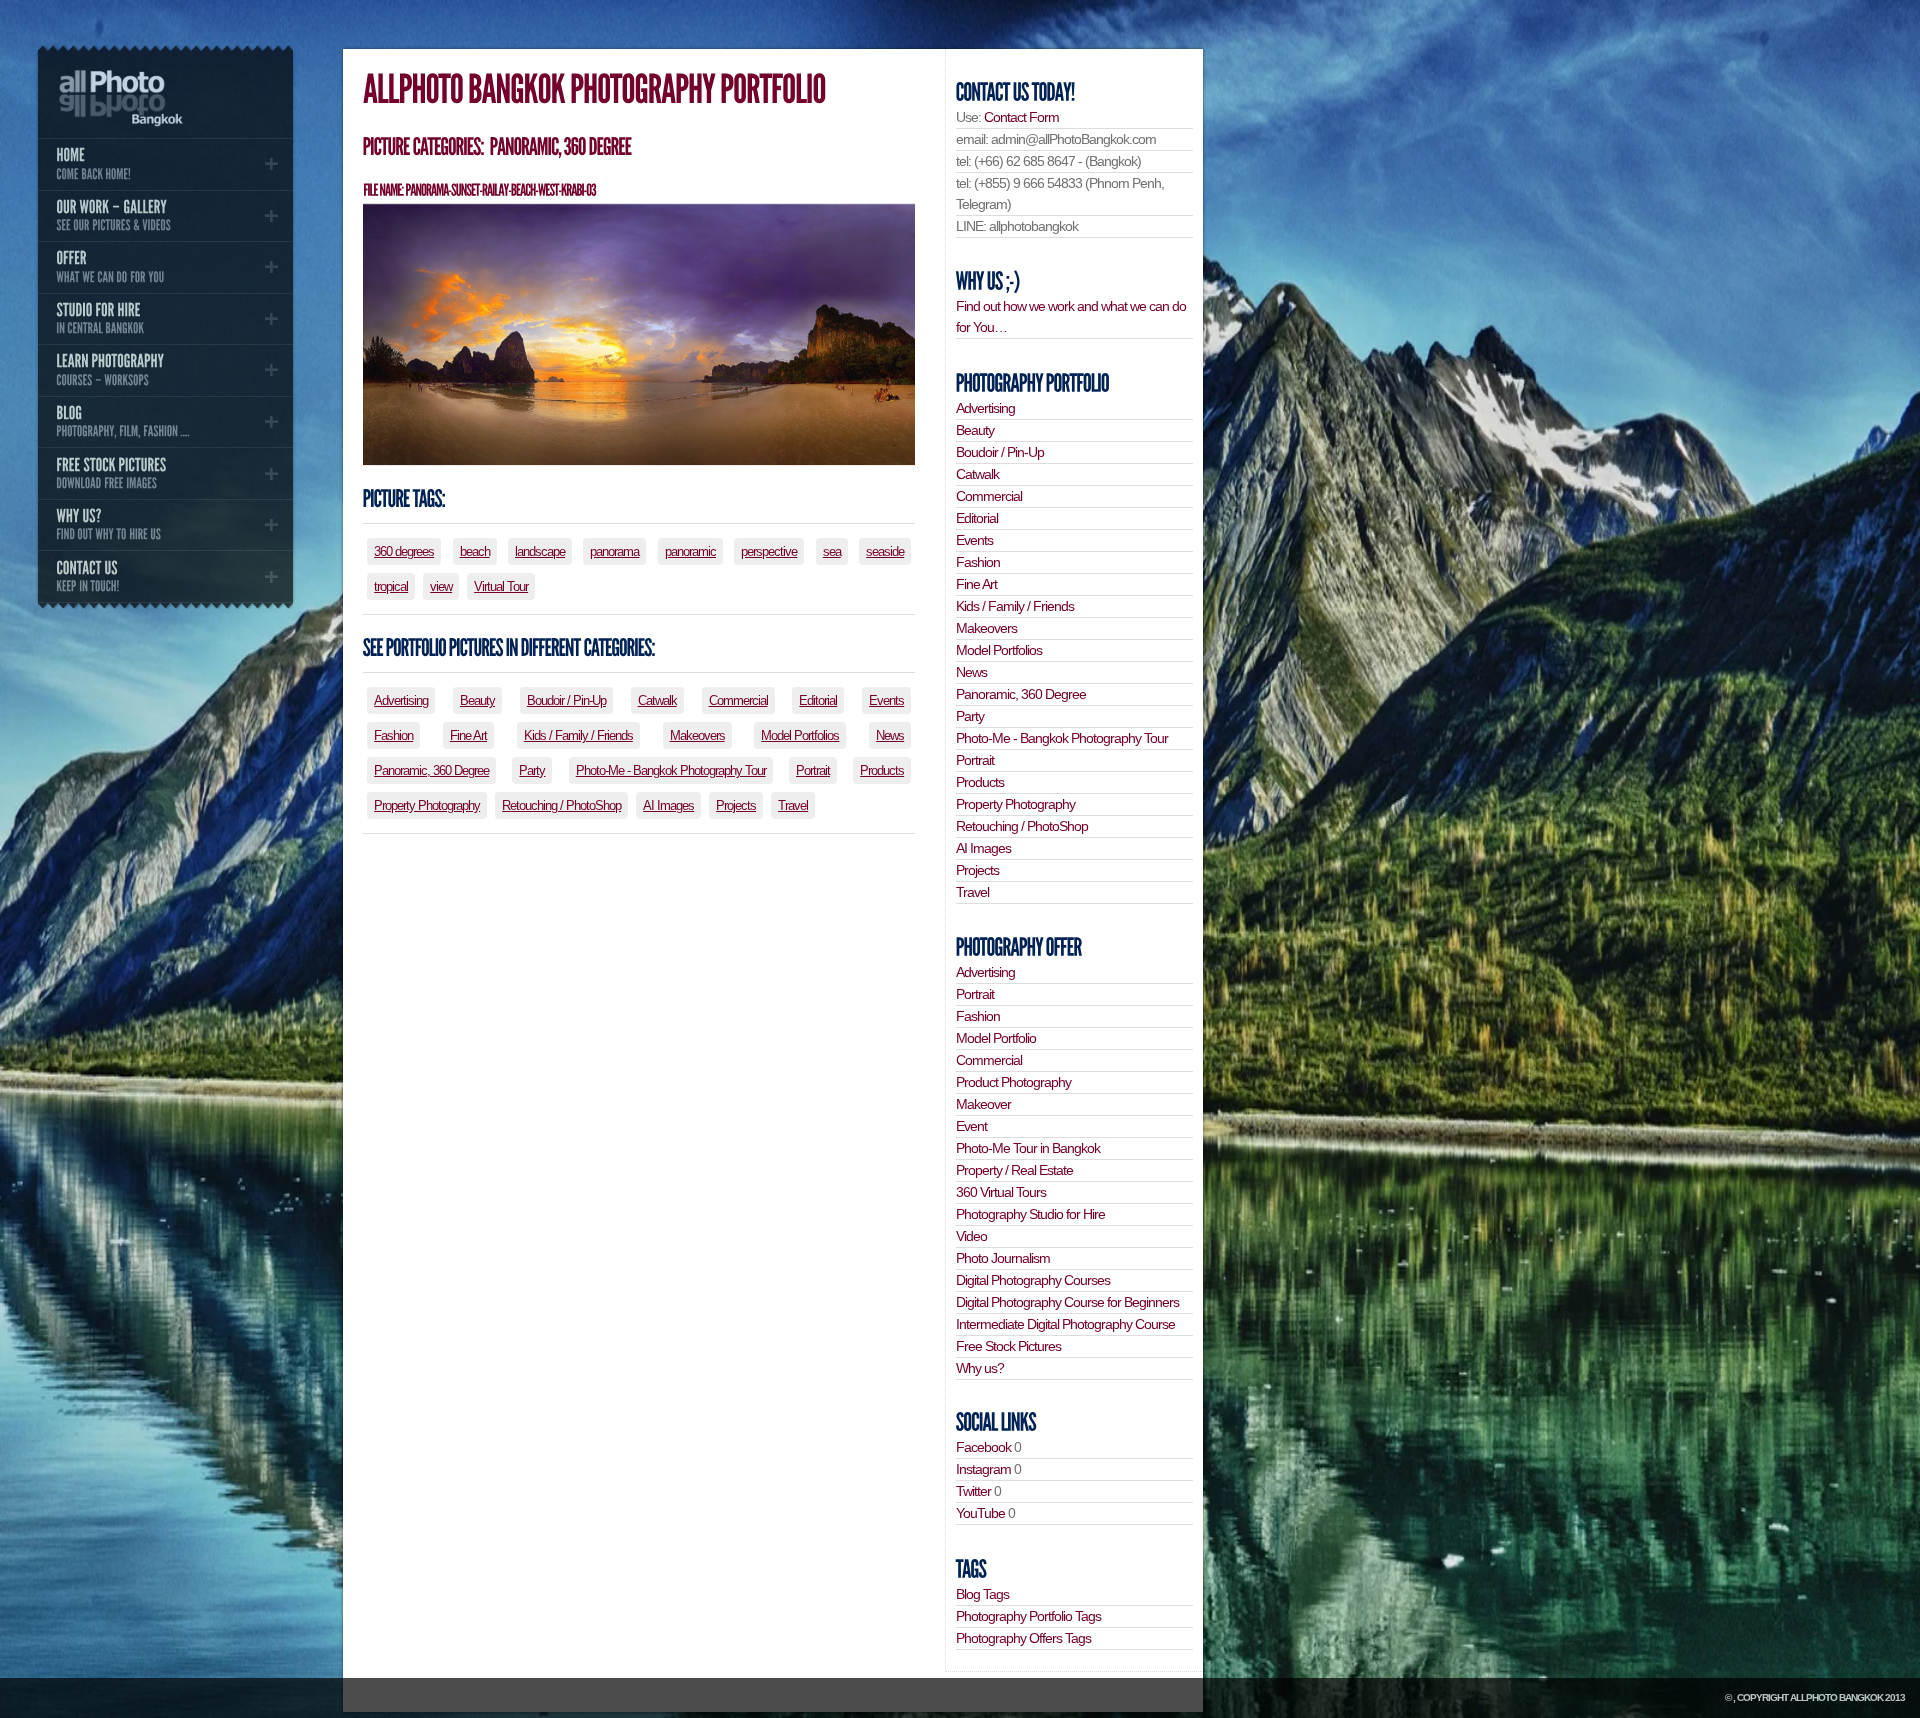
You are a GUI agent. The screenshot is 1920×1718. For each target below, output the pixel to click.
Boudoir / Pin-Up (566, 700)
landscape (540, 551)
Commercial (738, 700)
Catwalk (657, 700)
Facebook (983, 1447)
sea (832, 551)
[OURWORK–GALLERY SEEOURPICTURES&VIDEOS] (165, 216)
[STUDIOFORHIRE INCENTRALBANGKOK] (165, 319)
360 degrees (404, 551)
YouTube (980, 1513)
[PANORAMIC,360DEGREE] (559, 146)
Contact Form (1021, 117)
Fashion (393, 735)
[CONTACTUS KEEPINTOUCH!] (165, 576)
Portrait (813, 770)
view (441, 586)
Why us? (980, 1368)
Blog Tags (982, 1594)
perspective (769, 551)
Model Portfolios (800, 735)
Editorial (818, 700)
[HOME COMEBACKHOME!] (165, 164)
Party (532, 770)
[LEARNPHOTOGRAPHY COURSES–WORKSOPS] (165, 370)
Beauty (477, 700)
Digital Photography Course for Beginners (1067, 1302)
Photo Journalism (1003, 1258)
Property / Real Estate (1014, 1170)
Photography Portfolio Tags (1028, 1616)
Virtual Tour (501, 586)
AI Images (668, 805)
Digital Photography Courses (1033, 1280)
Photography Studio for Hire (1030, 1214)
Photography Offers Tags (1023, 1638)
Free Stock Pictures (1008, 1346)
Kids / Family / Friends (578, 735)
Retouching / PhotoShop (561, 805)
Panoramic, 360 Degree (431, 770)
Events (886, 700)
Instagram (983, 1469)
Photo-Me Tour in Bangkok (1028, 1148)
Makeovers (697, 735)
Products (882, 770)
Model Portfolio (996, 1038)
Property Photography (427, 805)
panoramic (690, 551)
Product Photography (1013, 1082)
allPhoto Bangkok (1836, 1697)
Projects (736, 805)
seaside (885, 551)
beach (475, 551)
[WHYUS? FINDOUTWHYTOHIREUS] (165, 525)
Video (971, 1236)
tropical (391, 586)
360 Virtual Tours (1001, 1192)
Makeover (983, 1104)
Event (971, 1126)
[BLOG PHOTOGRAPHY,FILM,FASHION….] (165, 422)
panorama (614, 551)
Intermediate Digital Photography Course (1065, 1324)
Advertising (401, 700)
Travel (793, 805)
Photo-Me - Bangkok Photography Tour (671, 770)
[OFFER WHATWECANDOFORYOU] (165, 267)
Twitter (973, 1491)
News (890, 735)
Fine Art (468, 735)
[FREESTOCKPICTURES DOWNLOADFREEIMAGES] (165, 473)
